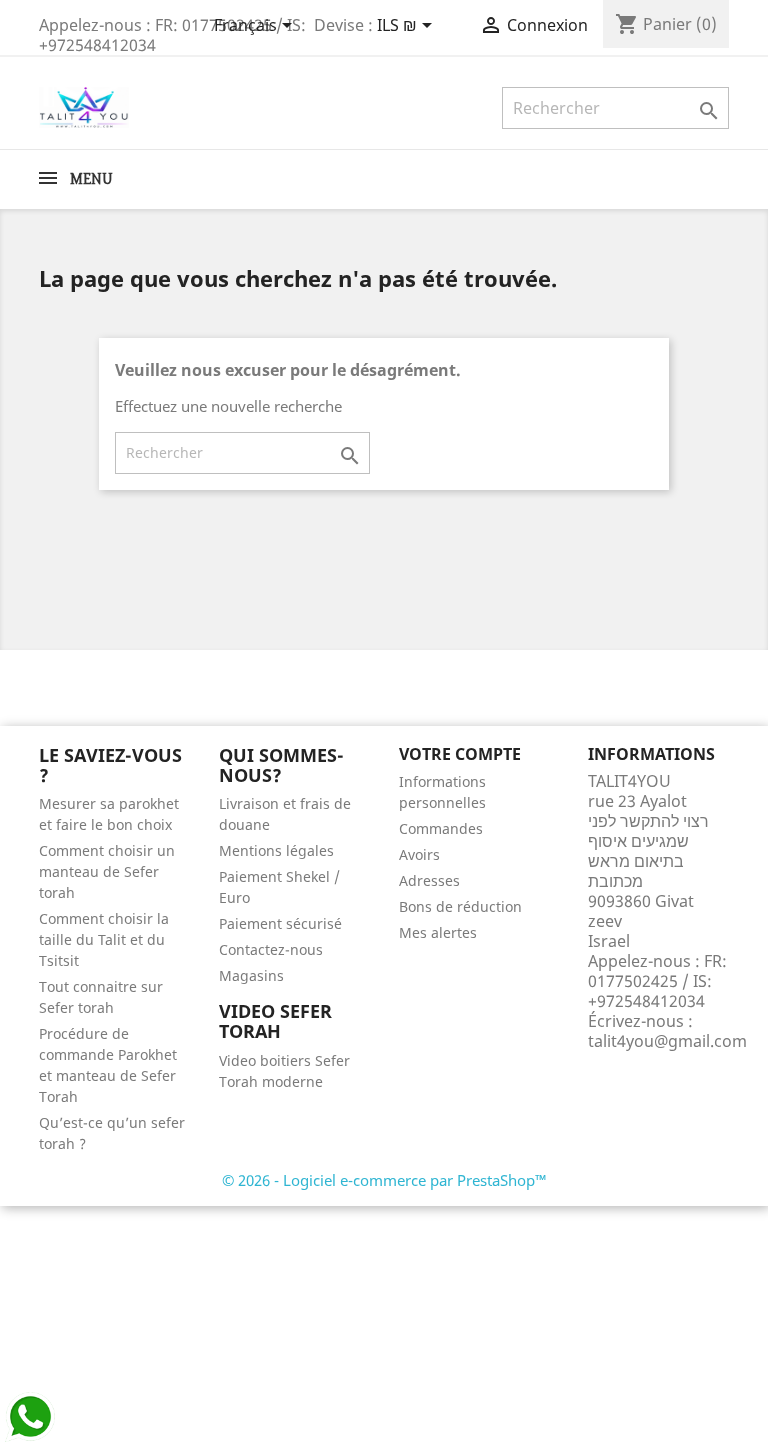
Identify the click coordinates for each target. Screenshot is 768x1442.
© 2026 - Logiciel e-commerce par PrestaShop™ (384, 1180)
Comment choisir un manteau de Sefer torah (107, 871)
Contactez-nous (271, 949)
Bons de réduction (460, 906)
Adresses (429, 880)
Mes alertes (438, 932)
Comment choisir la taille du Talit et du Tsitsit (104, 939)
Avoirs (419, 854)
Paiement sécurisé (280, 923)
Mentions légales (276, 850)
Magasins (251, 975)
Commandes (441, 828)
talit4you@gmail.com (667, 1041)
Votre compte (460, 754)
